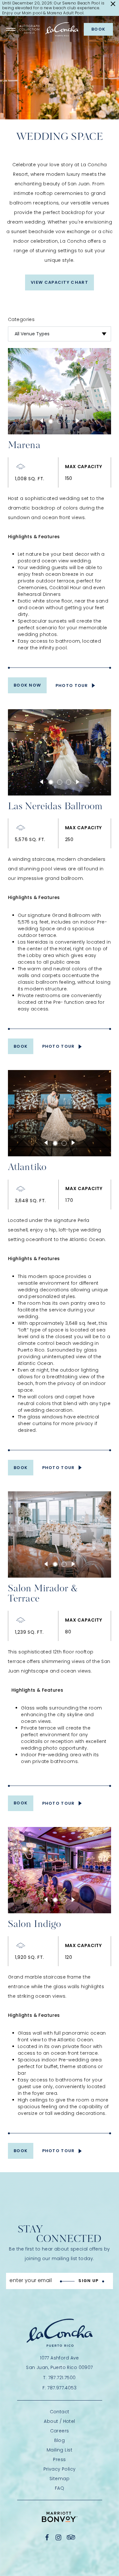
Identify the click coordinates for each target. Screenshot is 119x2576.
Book (98, 29)
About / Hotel (59, 2421)
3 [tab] (69, 421)
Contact (60, 2412)
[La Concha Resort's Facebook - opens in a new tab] (47, 2537)
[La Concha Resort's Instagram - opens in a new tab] (59, 2537)
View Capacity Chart (60, 282)
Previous (42, 421)
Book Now (27, 685)
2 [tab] (60, 421)
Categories (21, 320)
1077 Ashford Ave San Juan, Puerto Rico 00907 (59, 2363)
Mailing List (60, 2450)
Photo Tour (72, 685)
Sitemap (60, 2479)
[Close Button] (113, 4)
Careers (60, 2431)
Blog (60, 2440)
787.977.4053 (62, 2388)
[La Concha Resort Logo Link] (62, 29)
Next (78, 421)
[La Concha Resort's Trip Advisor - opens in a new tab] (71, 2537)
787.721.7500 (62, 2378)
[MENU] (11, 29)
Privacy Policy (60, 2469)
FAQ (60, 2488)
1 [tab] (51, 421)
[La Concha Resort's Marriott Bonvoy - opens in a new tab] (60, 2517)
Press (59, 2459)
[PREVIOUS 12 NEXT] (60, 1147)
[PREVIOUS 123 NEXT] (60, 425)
